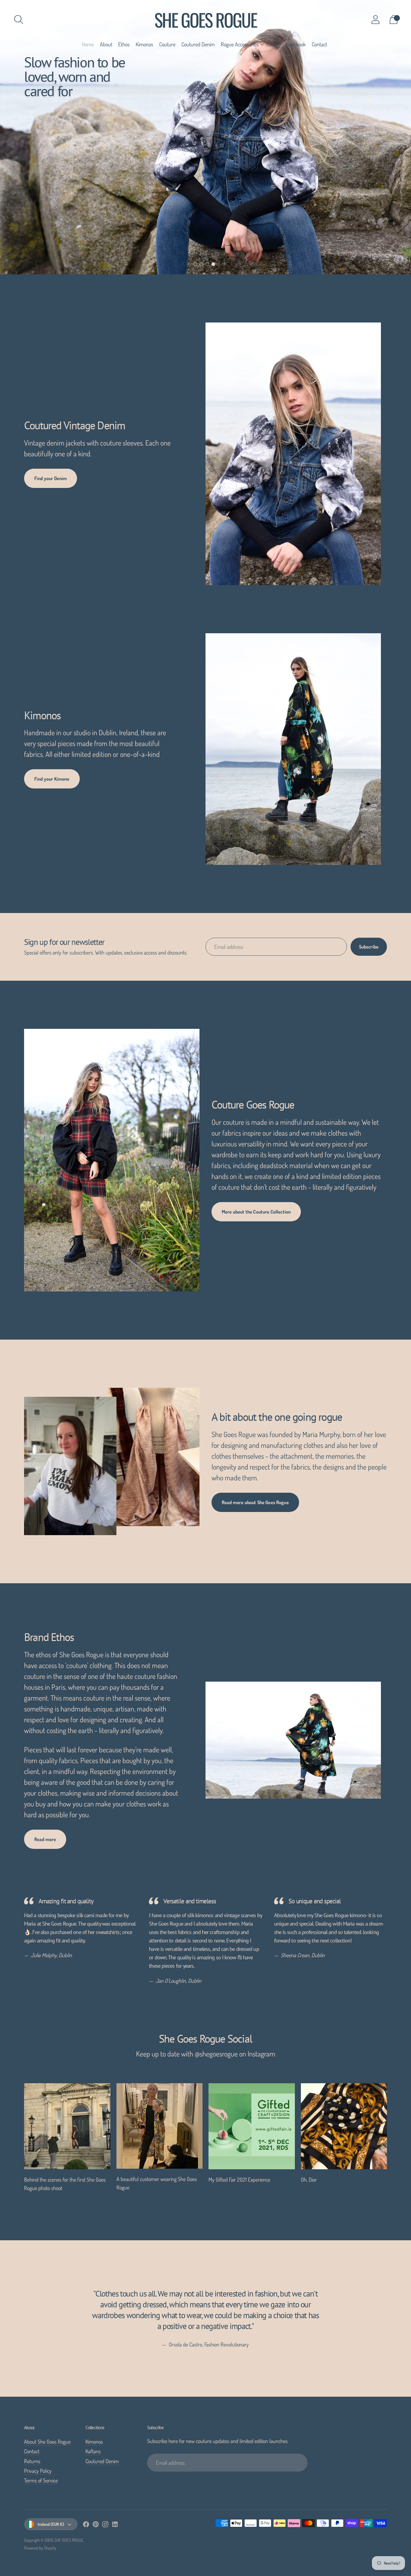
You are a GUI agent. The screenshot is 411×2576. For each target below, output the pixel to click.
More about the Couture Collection (256, 1231)
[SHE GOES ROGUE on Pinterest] (96, 2544)
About (106, 44)
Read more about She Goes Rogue (255, 1521)
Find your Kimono (52, 798)
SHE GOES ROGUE (69, 2559)
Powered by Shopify (40, 2567)
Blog (276, 44)
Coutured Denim (198, 44)
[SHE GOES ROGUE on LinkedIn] (115, 2544)
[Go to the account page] (375, 20)
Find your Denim (51, 497)
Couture (167, 44)
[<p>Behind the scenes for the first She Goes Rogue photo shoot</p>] (67, 2145)
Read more (45, 1858)
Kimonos (144, 44)
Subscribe (369, 966)
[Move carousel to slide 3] (207, 283)
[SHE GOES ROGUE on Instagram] (105, 2544)
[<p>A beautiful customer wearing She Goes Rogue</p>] (160, 2145)
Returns (32, 2480)
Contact (319, 44)
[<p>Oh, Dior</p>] (344, 2145)
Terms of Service (41, 2499)
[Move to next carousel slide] (393, 2145)
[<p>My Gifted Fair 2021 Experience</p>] (252, 2145)
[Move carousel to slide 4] (213, 283)
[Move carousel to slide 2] (201, 283)
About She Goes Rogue (47, 2460)
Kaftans (93, 2470)
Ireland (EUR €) (51, 2543)
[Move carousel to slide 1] (195, 283)
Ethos (124, 44)
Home (88, 44)
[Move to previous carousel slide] (18, 2145)
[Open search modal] (19, 20)
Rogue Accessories (240, 44)
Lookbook (296, 44)
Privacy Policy (38, 2490)
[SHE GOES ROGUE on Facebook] (86, 2544)
